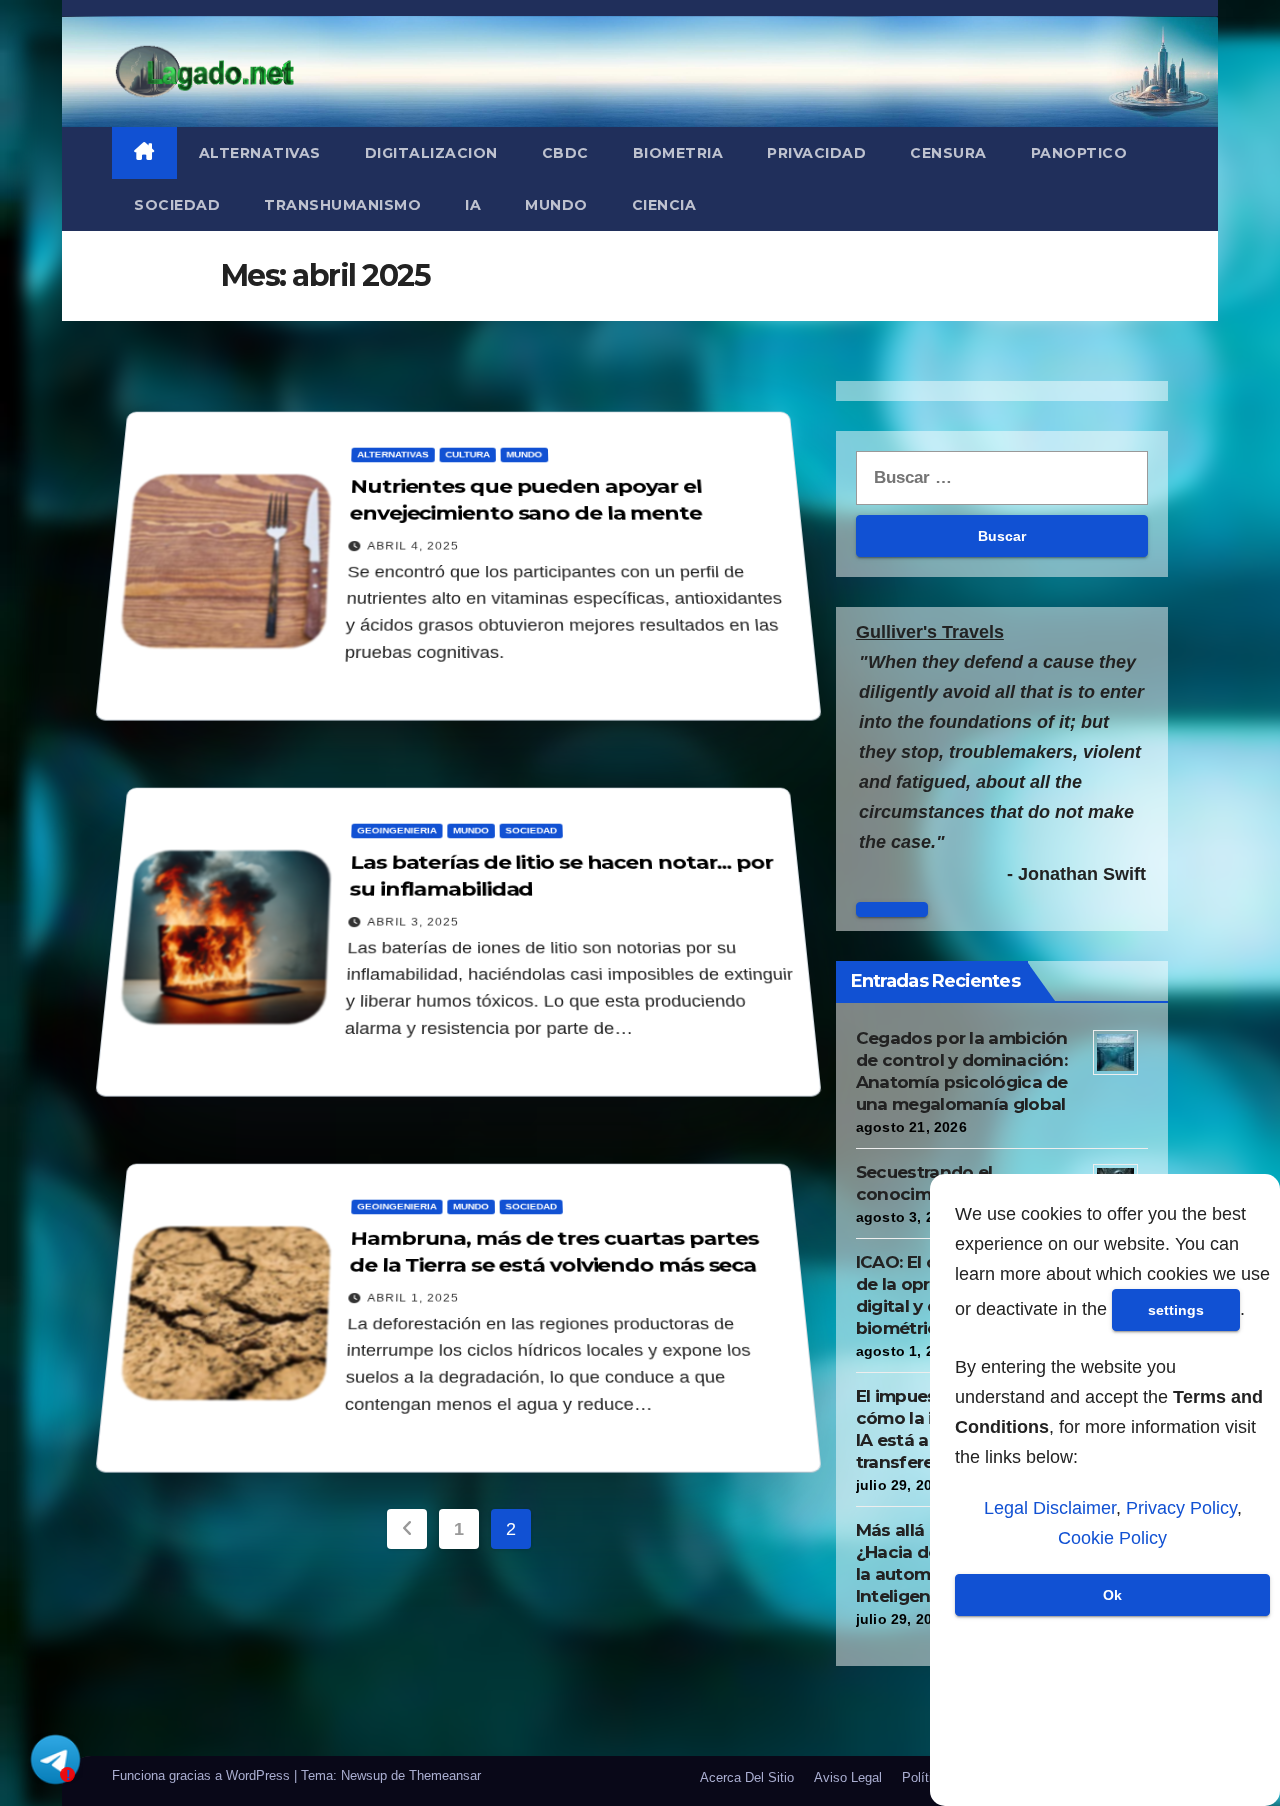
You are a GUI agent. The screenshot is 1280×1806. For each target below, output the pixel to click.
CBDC (565, 153)
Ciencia (664, 205)
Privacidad (816, 153)
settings (1176, 1310)
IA (473, 205)
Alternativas (260, 153)
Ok (1112, 1595)
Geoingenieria (398, 830)
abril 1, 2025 (414, 1298)
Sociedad (177, 205)
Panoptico (1079, 153)
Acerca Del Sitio (747, 1777)
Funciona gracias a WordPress (203, 1775)
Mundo (556, 205)
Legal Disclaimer (1050, 1508)
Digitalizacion (431, 153)
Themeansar (445, 1775)
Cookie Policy (1112, 1538)
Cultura (468, 454)
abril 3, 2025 (414, 922)
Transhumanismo (342, 205)
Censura (948, 153)
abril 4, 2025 (414, 546)
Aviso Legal (848, 1777)
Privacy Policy (1181, 1508)
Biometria (678, 153)
